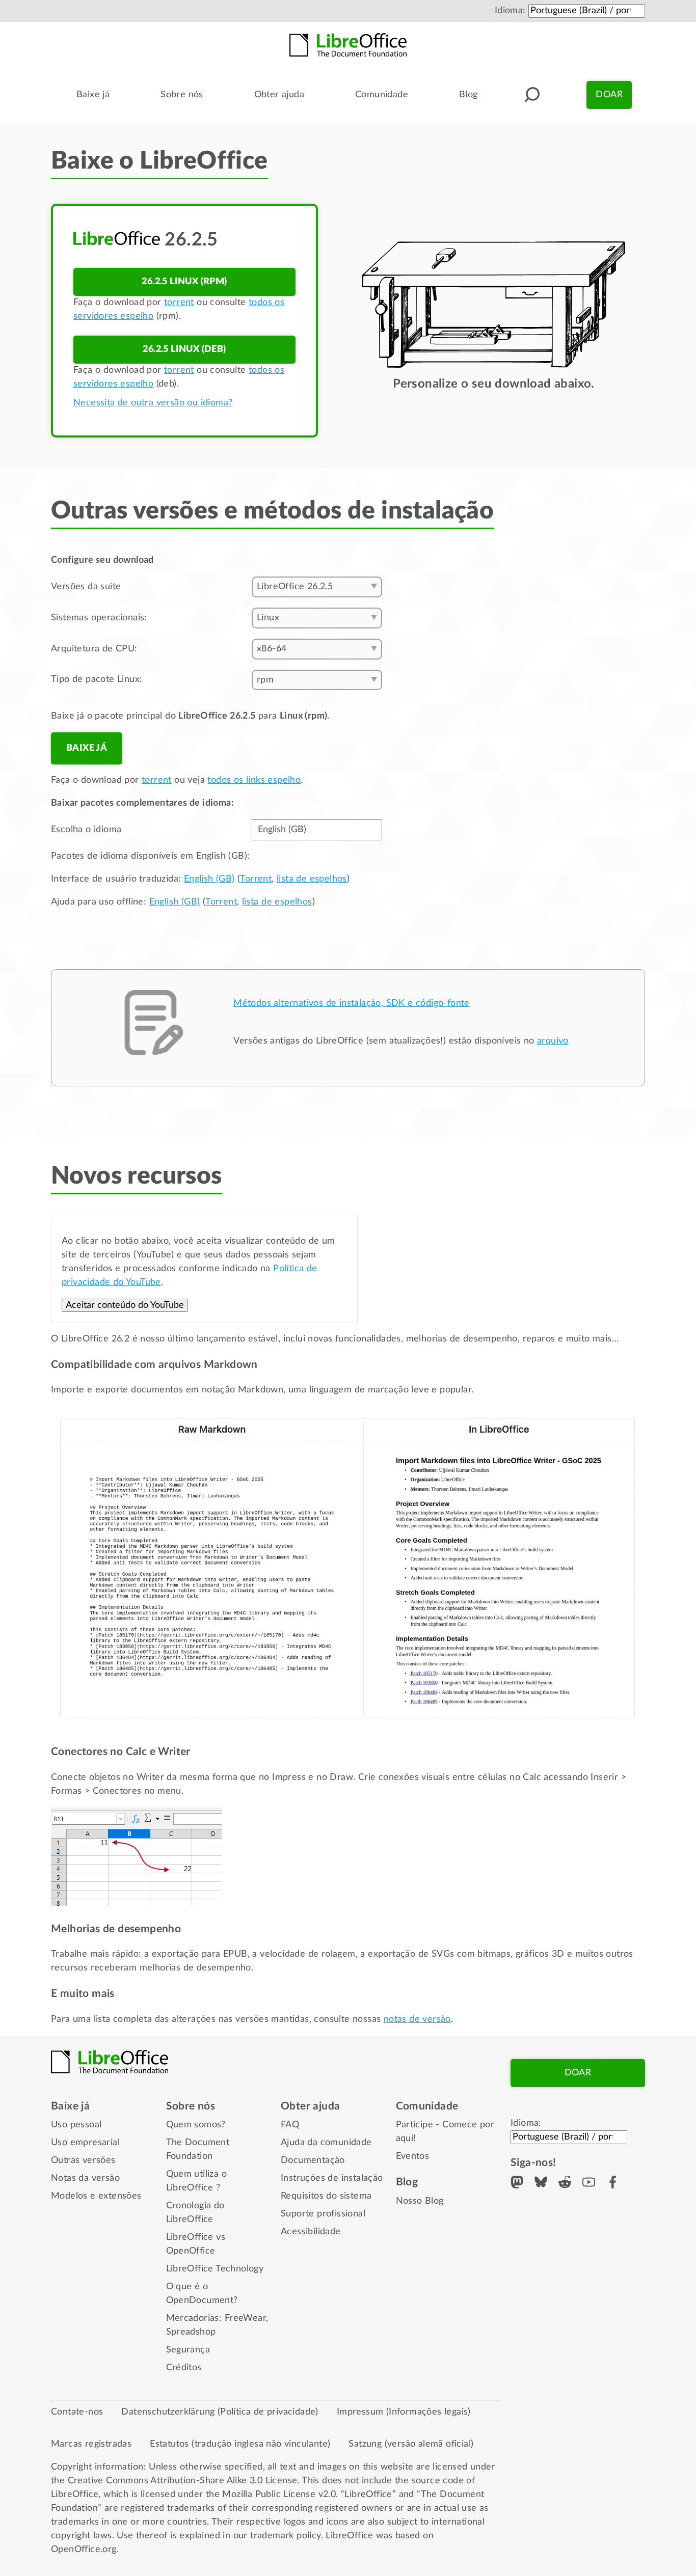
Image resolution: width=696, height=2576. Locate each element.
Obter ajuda (279, 95)
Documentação (313, 2160)
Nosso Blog (420, 2201)
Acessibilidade (311, 2232)
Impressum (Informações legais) (404, 2412)
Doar (609, 95)
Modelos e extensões (96, 2196)
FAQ (290, 2125)
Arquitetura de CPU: (94, 649)
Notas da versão (85, 2178)
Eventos (413, 2156)
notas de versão (417, 2019)
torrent (179, 303)
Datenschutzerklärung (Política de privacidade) (220, 2412)
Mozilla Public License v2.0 (279, 2495)
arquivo (553, 1041)
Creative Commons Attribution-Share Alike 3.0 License (183, 2481)
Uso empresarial (85, 2143)
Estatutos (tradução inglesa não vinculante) (240, 2444)
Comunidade (382, 95)
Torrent (256, 879)
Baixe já (93, 95)
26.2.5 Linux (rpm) (184, 282)
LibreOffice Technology (215, 2269)
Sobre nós (182, 95)
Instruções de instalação (332, 2178)
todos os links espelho (254, 780)
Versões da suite (86, 587)
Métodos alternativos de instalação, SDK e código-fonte (352, 1003)
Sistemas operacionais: (99, 618)
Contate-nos (77, 2412)
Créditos (184, 2368)
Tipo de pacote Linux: (97, 679)
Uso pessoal (76, 2125)
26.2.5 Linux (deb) (184, 349)
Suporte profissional (323, 2214)
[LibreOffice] (348, 45)
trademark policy (285, 2536)
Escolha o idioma (86, 830)
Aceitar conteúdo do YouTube (125, 1305)
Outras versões (83, 2160)
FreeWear (245, 2318)
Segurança (188, 2350)
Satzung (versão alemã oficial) (411, 2444)
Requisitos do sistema (326, 2196)
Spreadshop (191, 2332)
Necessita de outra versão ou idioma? (153, 403)
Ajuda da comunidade (326, 2143)
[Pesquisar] (532, 95)
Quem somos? (196, 2125)
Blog (469, 95)
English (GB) (209, 879)
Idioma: (510, 11)
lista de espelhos (312, 879)
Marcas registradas (91, 2444)
